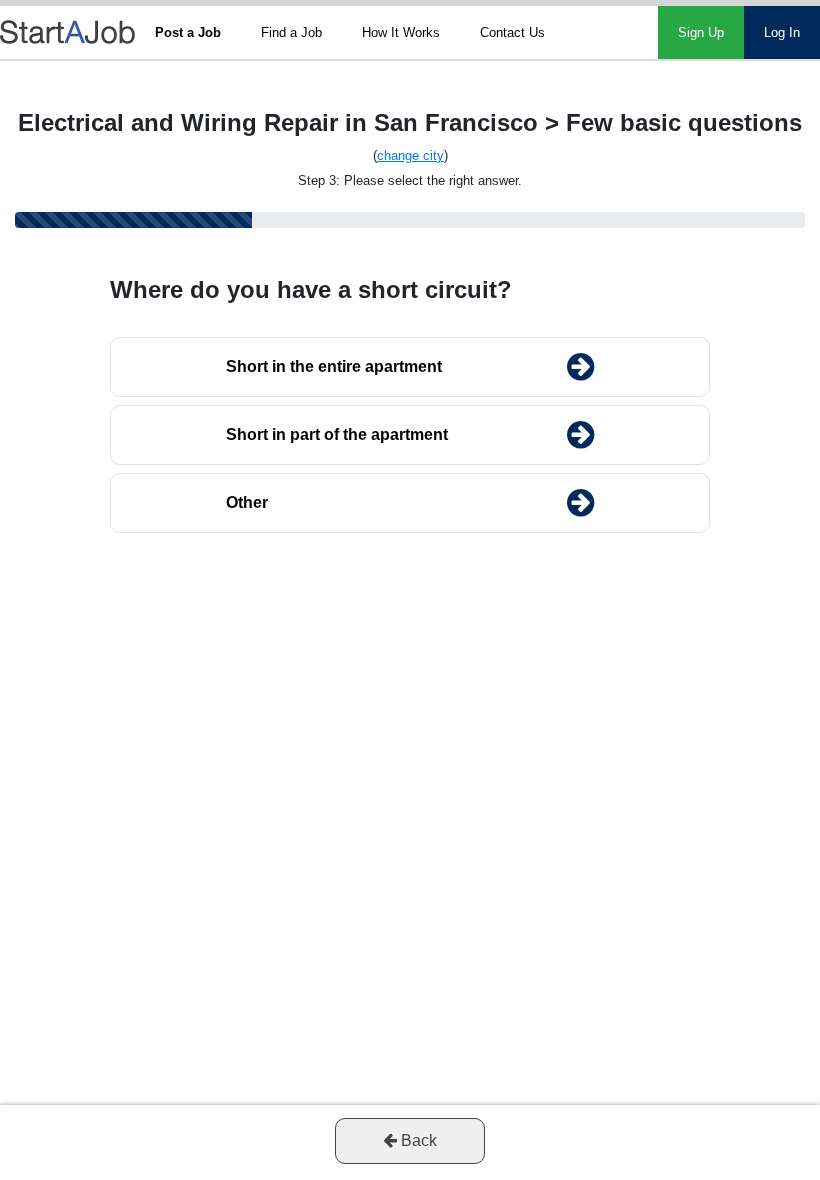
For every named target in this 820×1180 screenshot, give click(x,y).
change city (410, 155)
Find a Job (291, 32)
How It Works (401, 32)
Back (417, 1140)
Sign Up (701, 32)
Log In (782, 32)
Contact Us (512, 32)
